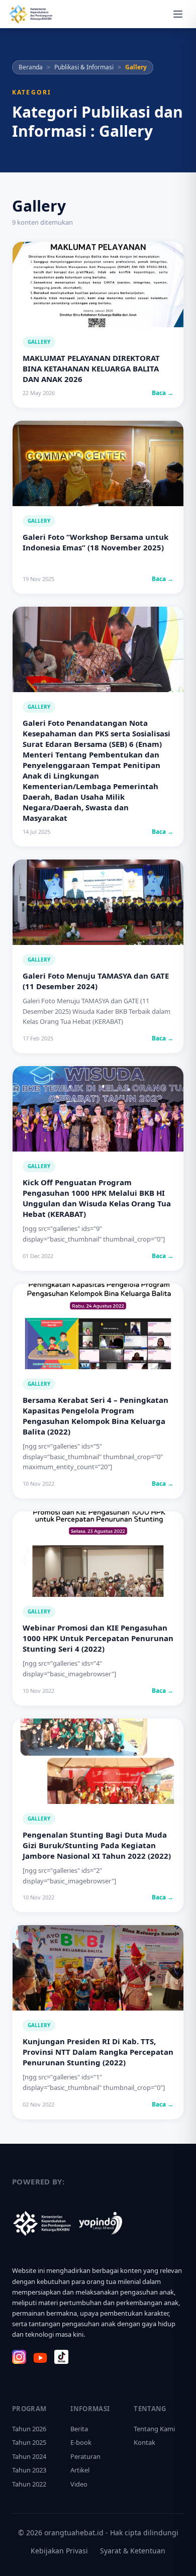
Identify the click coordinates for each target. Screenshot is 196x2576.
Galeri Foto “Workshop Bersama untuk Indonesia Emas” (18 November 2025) (95, 542)
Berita (79, 2429)
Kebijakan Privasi (59, 2551)
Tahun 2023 (29, 2470)
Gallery (39, 342)
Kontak (144, 2442)
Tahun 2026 (29, 2429)
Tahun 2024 (29, 2456)
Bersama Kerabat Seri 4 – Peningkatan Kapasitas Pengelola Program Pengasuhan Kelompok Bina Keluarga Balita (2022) (95, 1416)
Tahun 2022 (29, 2484)
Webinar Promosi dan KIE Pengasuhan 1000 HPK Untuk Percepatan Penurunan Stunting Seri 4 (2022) (98, 1638)
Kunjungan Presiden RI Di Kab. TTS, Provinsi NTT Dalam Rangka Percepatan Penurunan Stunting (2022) (98, 2052)
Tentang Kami (154, 2429)
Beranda (31, 67)
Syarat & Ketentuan (133, 2551)
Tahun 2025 (29, 2442)
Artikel (80, 2470)
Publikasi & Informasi (84, 67)
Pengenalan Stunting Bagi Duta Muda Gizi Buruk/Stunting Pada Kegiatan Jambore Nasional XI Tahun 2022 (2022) (97, 1845)
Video (79, 2484)
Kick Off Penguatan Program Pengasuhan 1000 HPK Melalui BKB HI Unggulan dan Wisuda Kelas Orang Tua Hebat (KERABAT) (97, 1198)
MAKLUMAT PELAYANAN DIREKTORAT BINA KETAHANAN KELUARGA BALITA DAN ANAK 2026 (91, 368)
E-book (81, 2442)
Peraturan (85, 2456)
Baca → (163, 393)
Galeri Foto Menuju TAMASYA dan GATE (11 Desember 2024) (96, 981)
